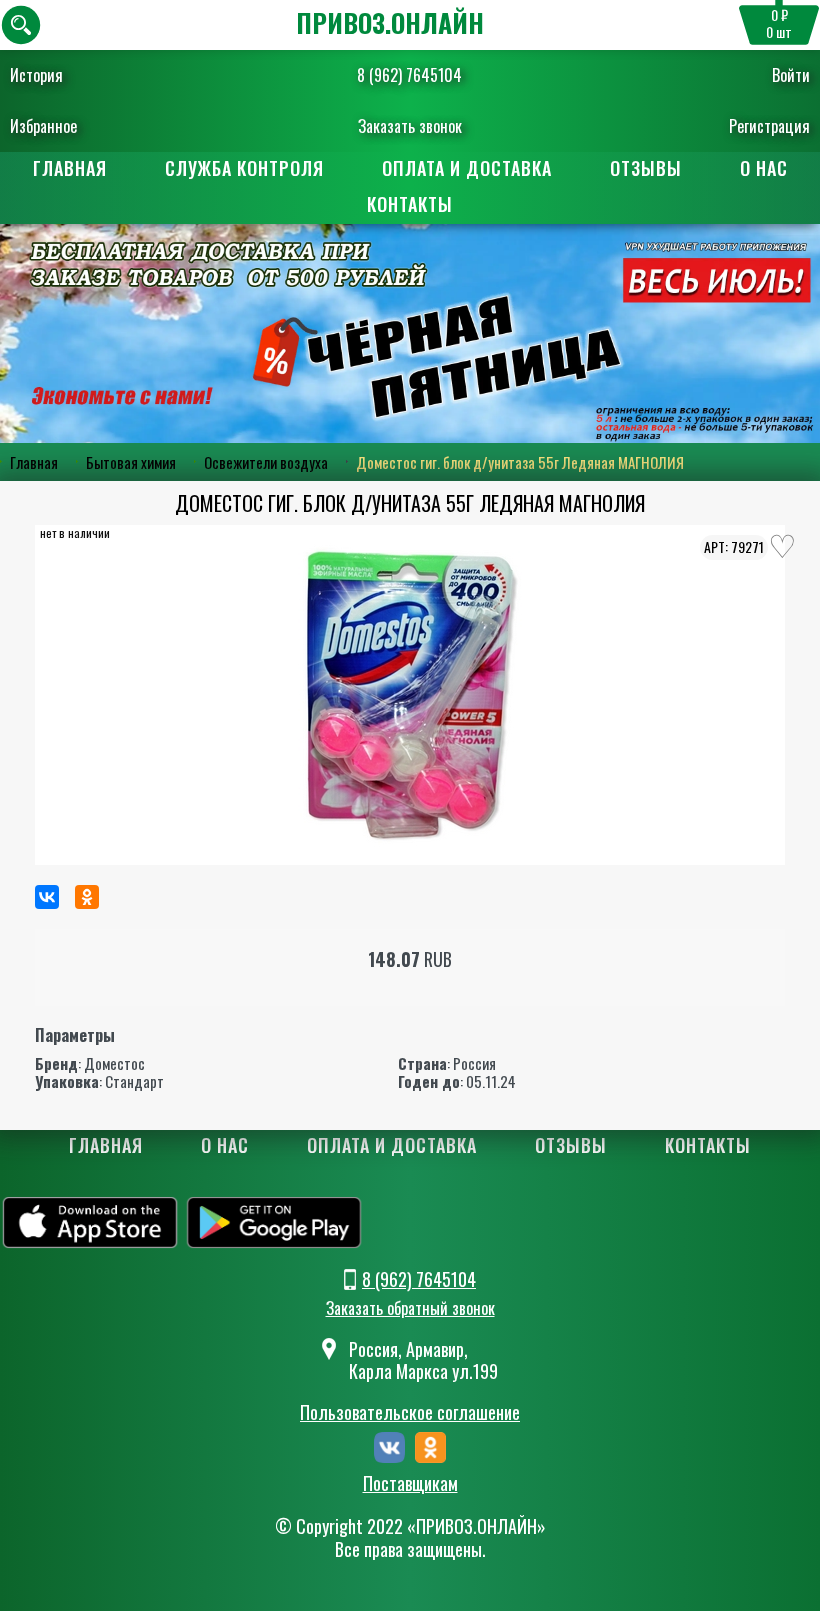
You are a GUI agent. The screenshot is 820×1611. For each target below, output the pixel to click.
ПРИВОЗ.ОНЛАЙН (390, 22)
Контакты (410, 204)
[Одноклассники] (87, 897)
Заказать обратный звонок (410, 1308)
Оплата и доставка (467, 168)
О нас (764, 168)
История (36, 75)
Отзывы (646, 168)
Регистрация (769, 126)
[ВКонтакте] (47, 897)
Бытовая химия (131, 462)
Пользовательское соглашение (410, 1412)
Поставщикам (410, 1484)
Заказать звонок (410, 126)
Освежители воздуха (266, 462)
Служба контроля (244, 168)
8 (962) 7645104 (409, 75)
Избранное (43, 126)
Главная (70, 168)
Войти (791, 75)
